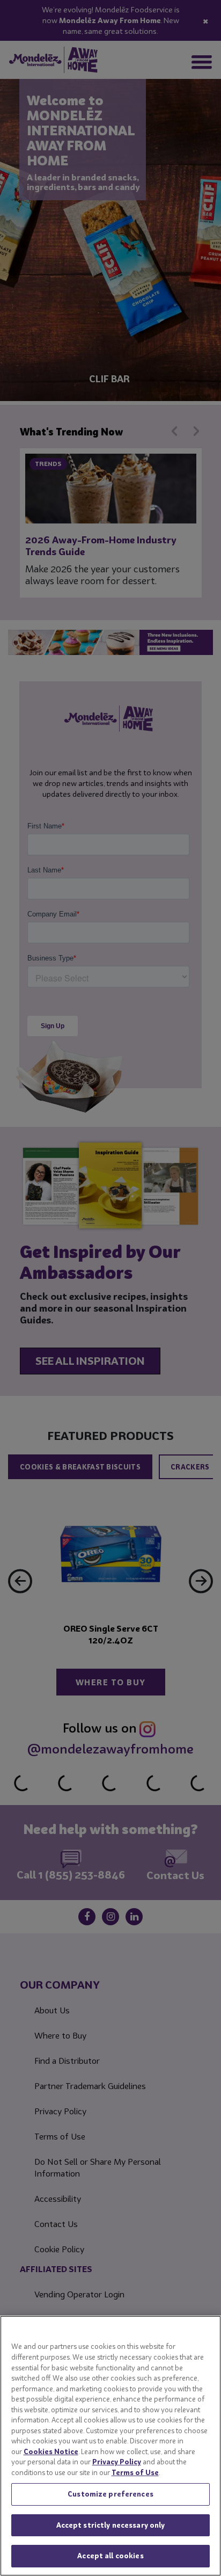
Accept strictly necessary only (111, 2525)
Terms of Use (135, 2472)
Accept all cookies (110, 2556)
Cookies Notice (51, 2451)
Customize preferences (110, 2494)
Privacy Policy (117, 2462)
